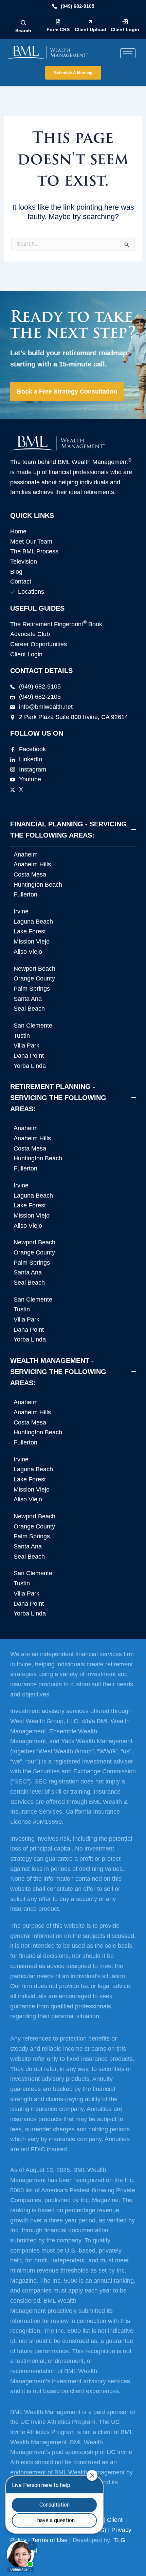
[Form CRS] (58, 22)
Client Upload (90, 29)
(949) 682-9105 (78, 6)
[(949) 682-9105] (54, 6)
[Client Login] (125, 22)
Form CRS (58, 29)
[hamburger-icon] (128, 53)
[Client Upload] (90, 22)
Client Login (125, 29)
